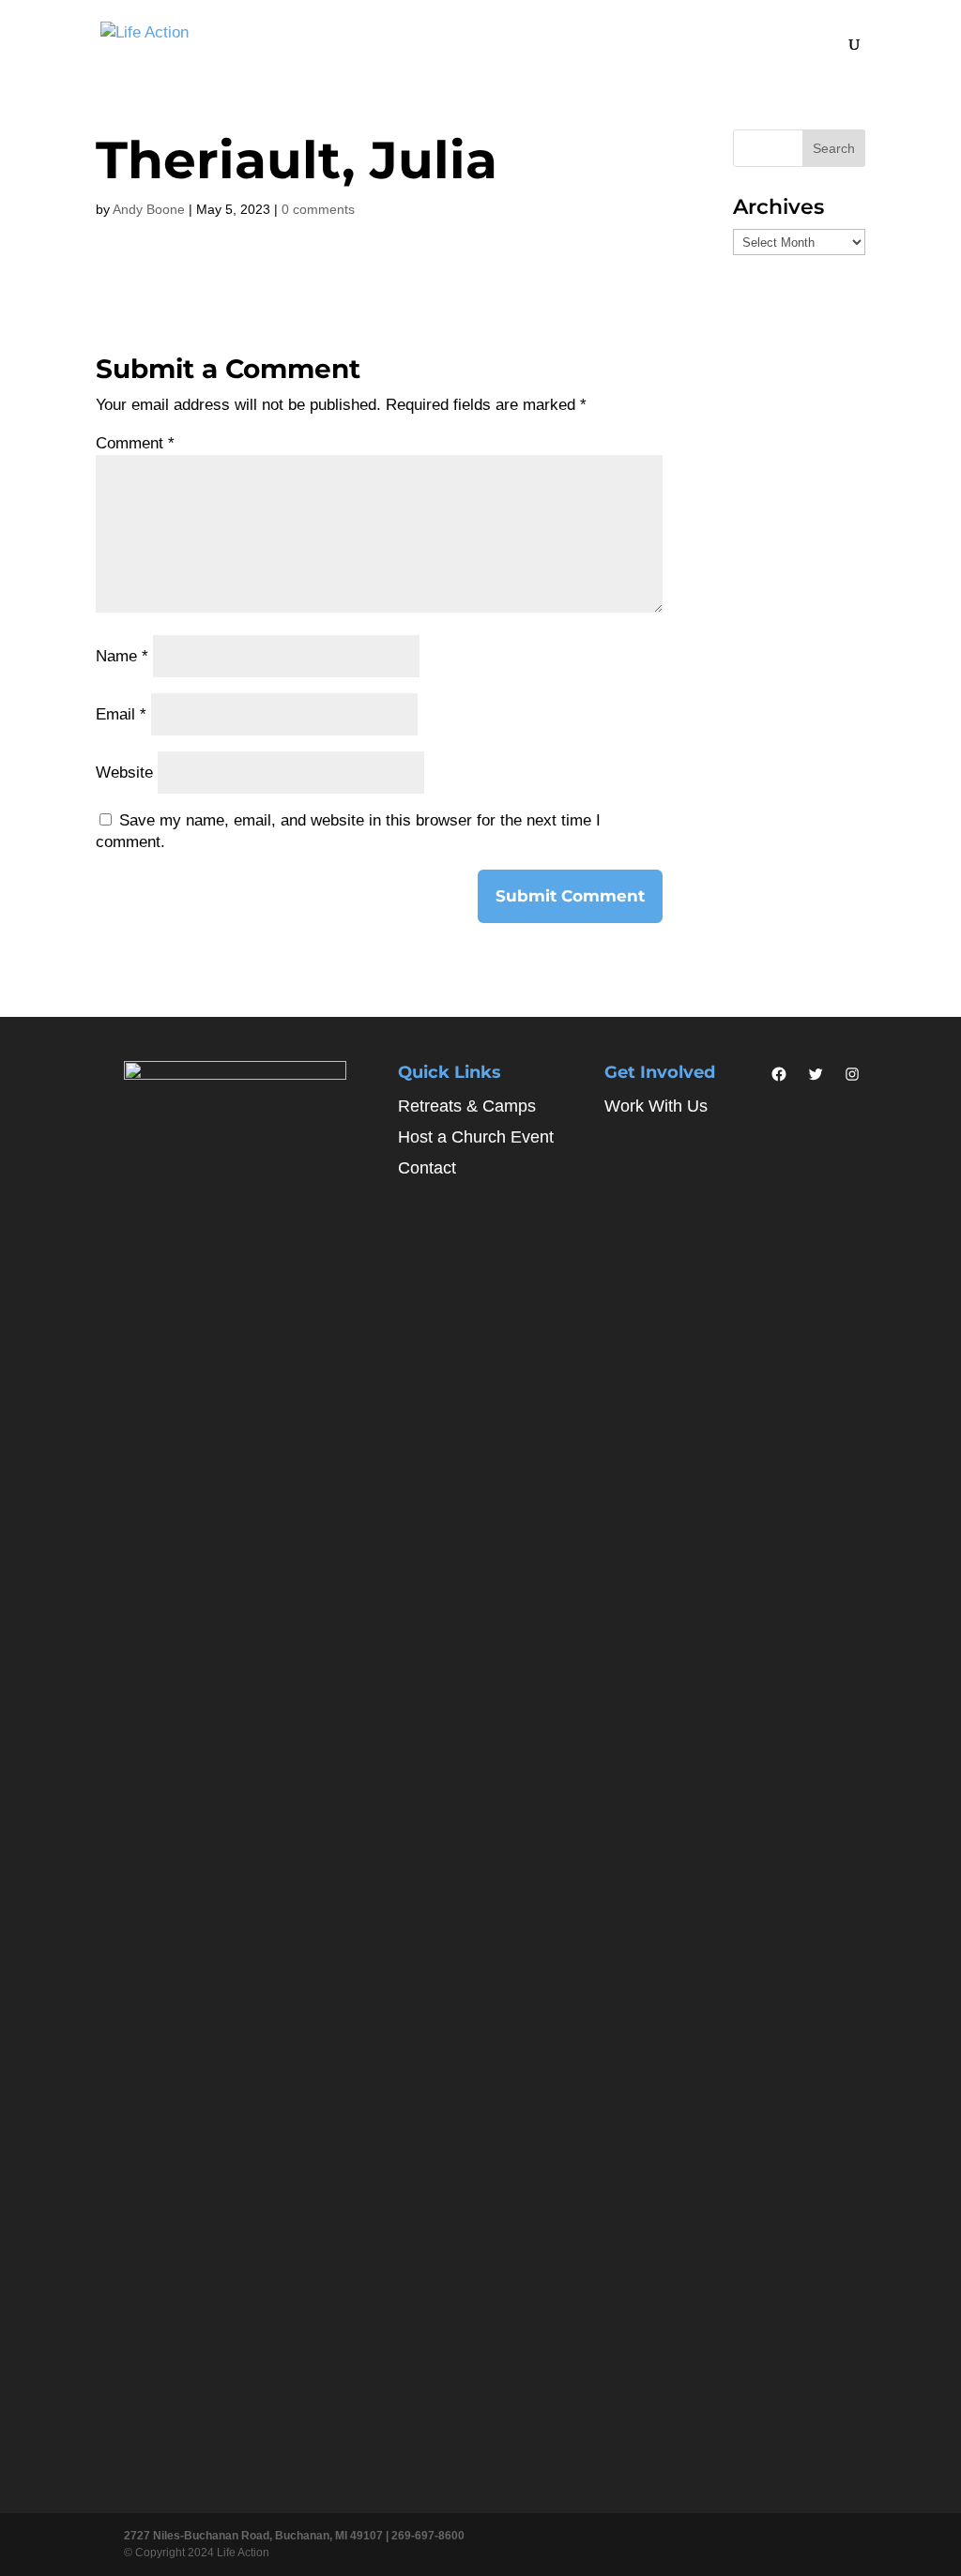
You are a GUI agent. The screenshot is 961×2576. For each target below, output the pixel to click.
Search (834, 148)
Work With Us (656, 1106)
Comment (135, 443)
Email (121, 714)
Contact (427, 1168)
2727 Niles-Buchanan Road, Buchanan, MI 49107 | (258, 2536)
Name (122, 656)
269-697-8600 (428, 2536)
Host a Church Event (476, 1137)
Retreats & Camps (467, 1106)
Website (124, 773)
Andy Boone (149, 209)
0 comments (318, 209)
